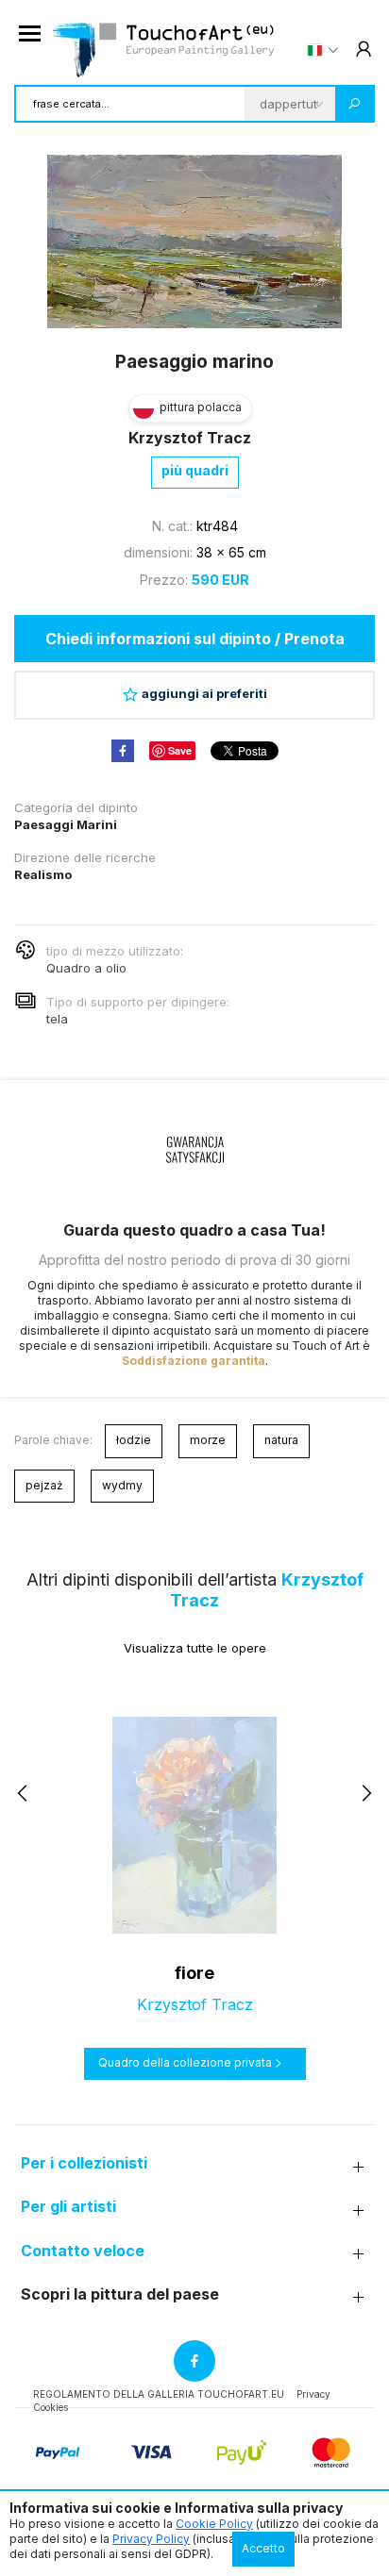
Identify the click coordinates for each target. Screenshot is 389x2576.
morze (208, 1440)
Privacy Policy (151, 2539)
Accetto (263, 2548)
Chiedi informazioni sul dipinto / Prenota (195, 639)
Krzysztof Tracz (190, 438)
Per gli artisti (68, 2207)
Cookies (51, 2407)
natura (281, 1440)
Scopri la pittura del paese (120, 2294)
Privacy (313, 2394)
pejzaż (44, 1485)
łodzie (134, 1440)
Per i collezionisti (84, 2163)
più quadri (195, 470)
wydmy (122, 1485)
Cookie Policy (214, 2524)
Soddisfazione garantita (194, 1361)
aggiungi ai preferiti (204, 693)
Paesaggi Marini (66, 824)
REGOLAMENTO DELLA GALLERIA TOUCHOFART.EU (159, 2394)
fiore (194, 1973)
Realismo (43, 874)
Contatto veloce (83, 2251)
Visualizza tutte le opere (195, 1648)
